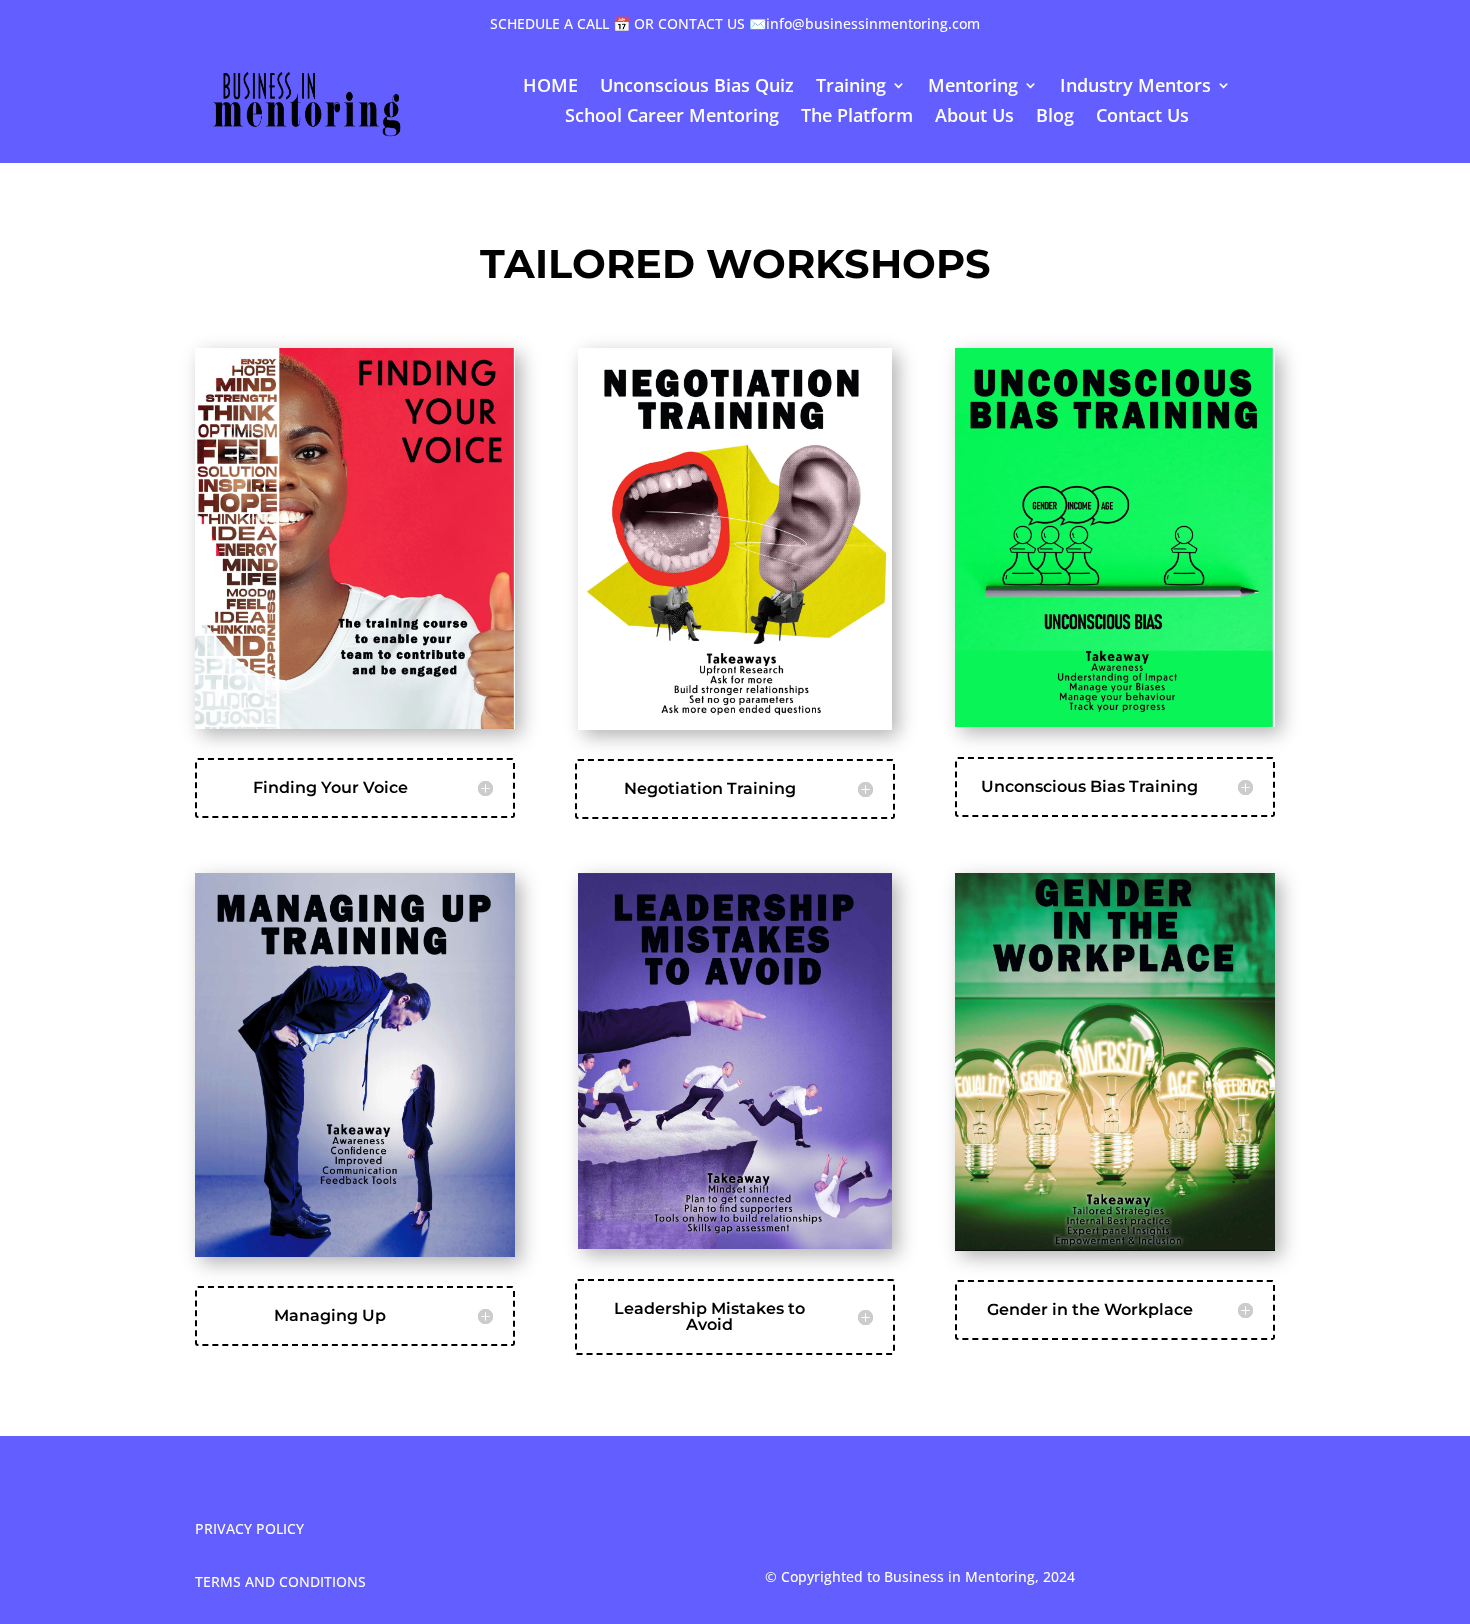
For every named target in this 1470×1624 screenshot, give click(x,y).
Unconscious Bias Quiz (697, 87)
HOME (550, 87)
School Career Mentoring (672, 117)
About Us (974, 117)
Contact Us (1142, 117)
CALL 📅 (603, 23)
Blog (1055, 117)
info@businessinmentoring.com (873, 23)
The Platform (857, 117)
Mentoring (973, 87)
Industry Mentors (1135, 87)
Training (851, 87)
